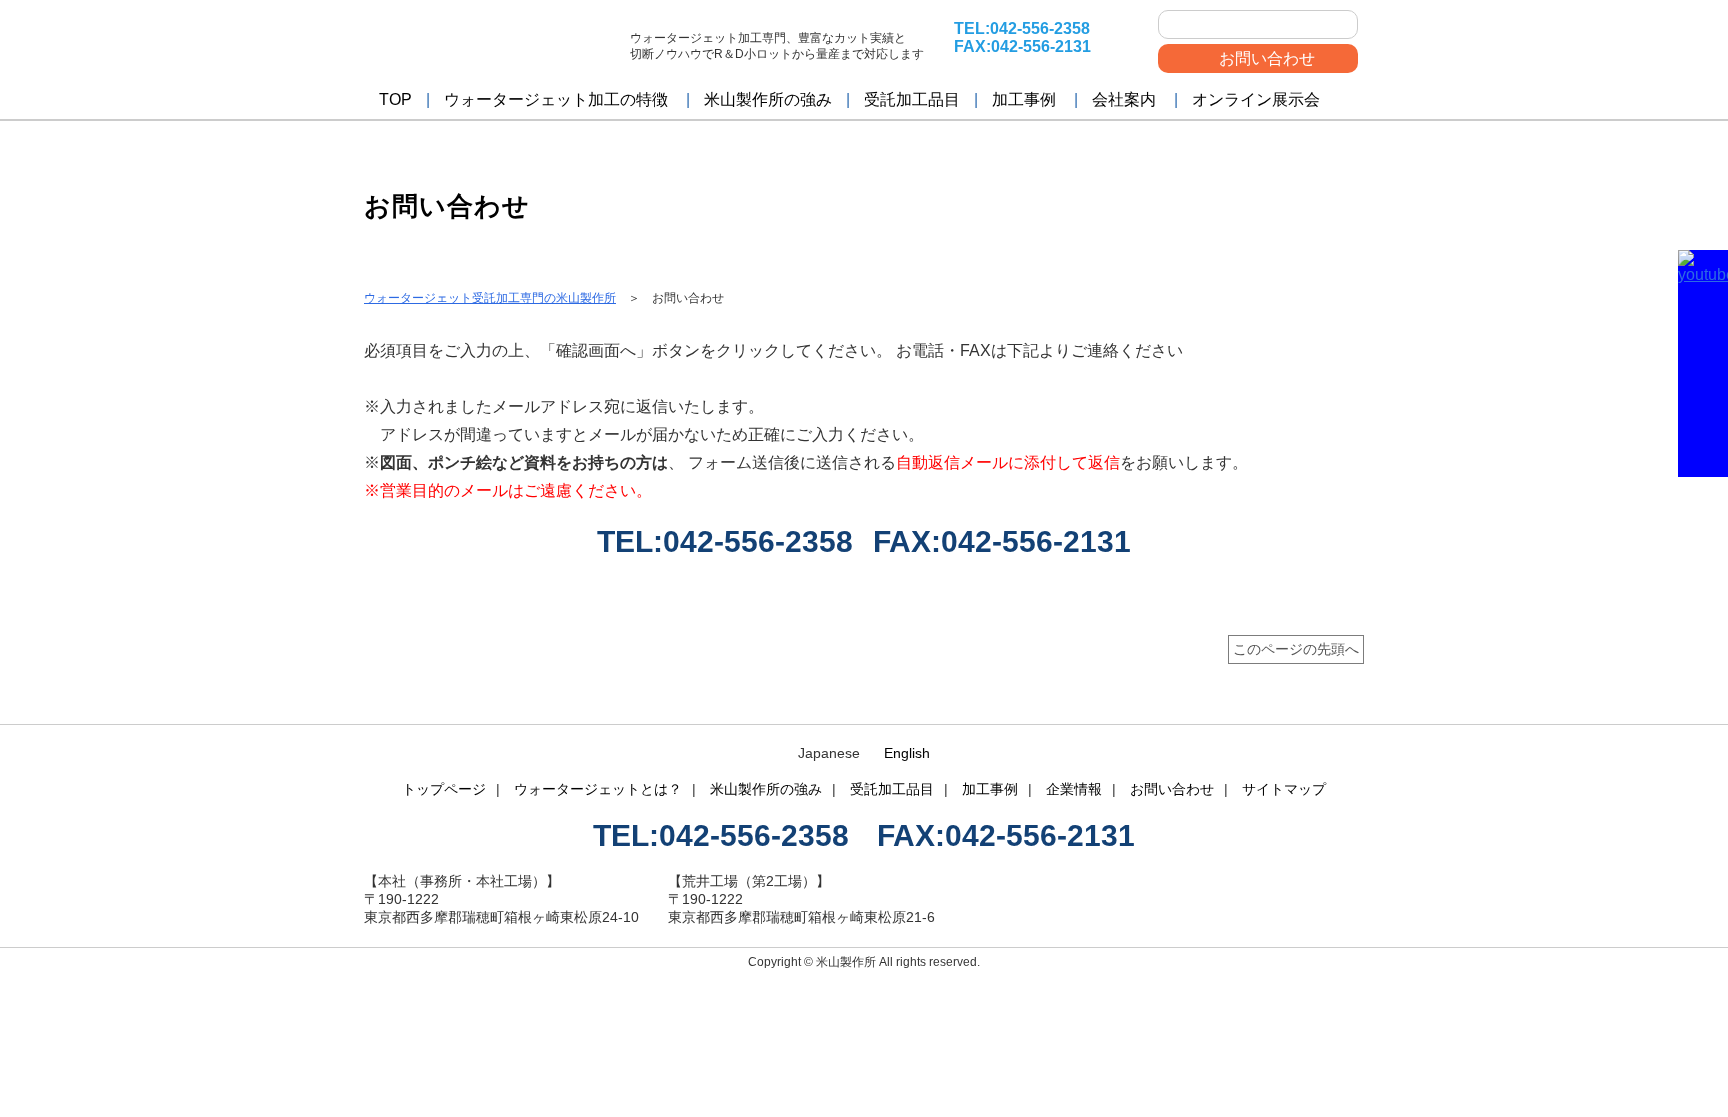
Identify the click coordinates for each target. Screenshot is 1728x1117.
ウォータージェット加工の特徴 (556, 99)
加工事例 (1024, 99)
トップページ (444, 789)
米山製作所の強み (768, 99)
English (907, 753)
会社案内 (1124, 99)
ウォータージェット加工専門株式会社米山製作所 (489, 42)
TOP (395, 99)
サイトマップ (1284, 789)
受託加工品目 (912, 99)
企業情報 (1074, 789)
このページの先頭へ (1296, 649)
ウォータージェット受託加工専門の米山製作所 (490, 298)
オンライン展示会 (1256, 99)
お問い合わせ (1267, 58)
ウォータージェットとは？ (598, 789)
